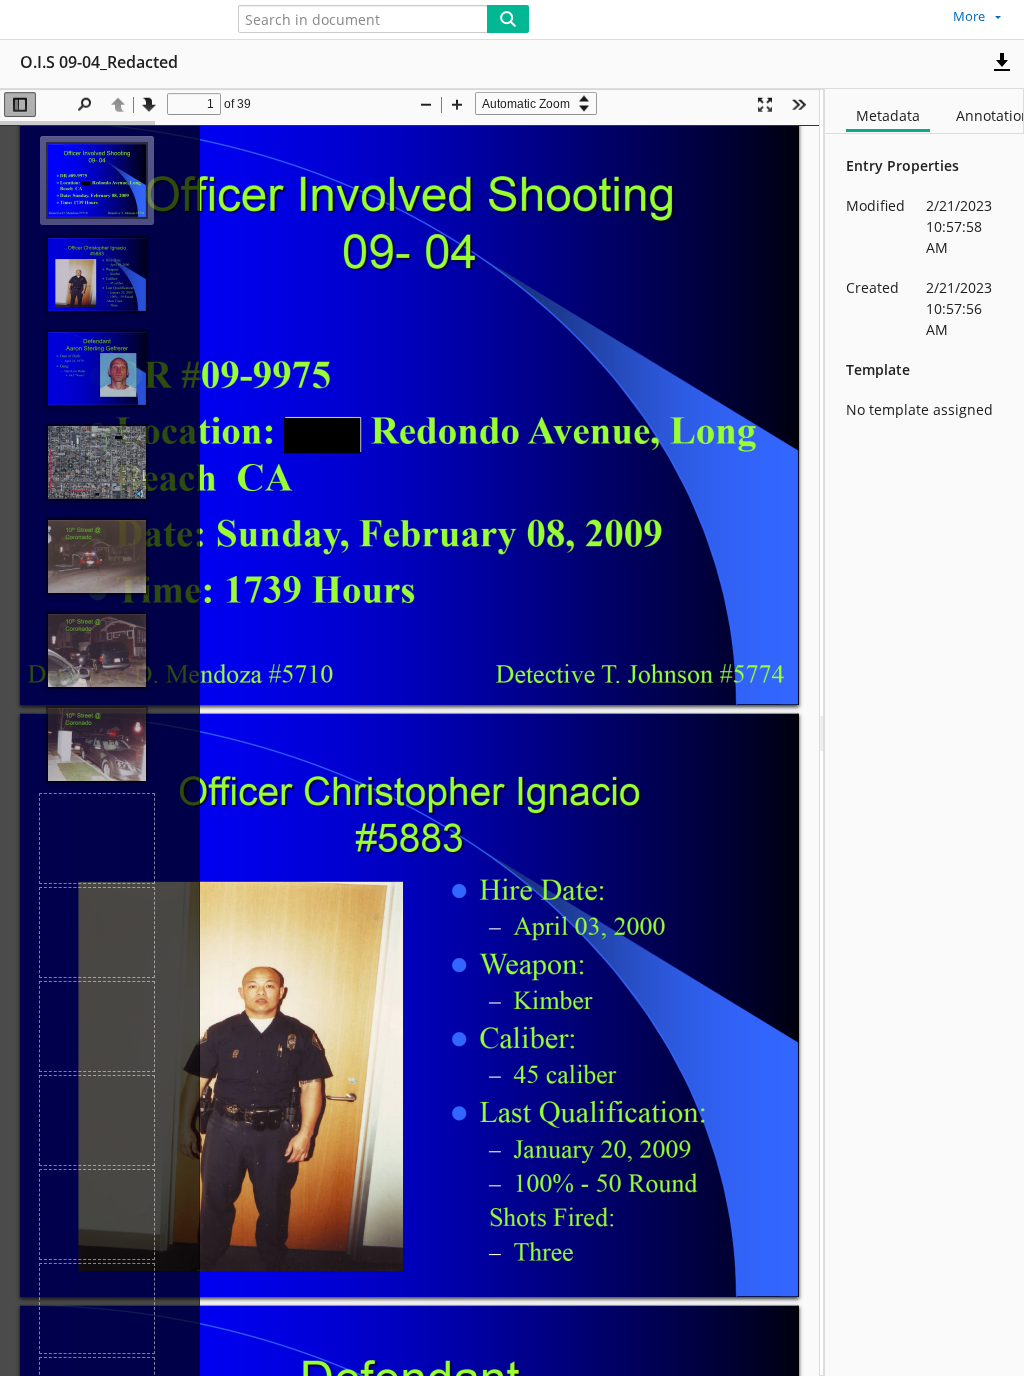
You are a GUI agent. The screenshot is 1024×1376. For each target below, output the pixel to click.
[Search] (508, 19)
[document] (924, 732)
